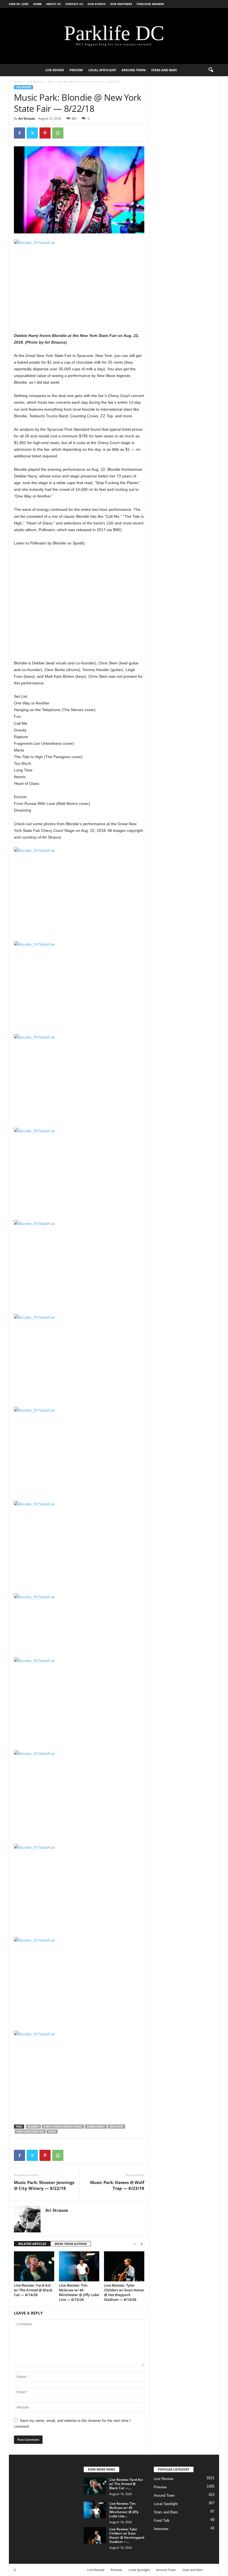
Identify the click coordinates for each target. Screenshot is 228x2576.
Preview (76, 70)
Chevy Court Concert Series (63, 2127)
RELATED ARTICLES (32, 2244)
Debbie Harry (96, 2127)
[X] (32, 133)
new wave (116, 2127)
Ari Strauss (27, 118)
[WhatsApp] (58, 133)
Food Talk (162, 2520)
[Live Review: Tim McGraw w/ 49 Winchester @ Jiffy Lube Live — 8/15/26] (79, 2266)
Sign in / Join (19, 4)
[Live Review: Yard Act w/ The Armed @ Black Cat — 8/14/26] (34, 2266)
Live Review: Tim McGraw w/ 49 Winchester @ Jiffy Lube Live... (124, 2510)
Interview (161, 2529)
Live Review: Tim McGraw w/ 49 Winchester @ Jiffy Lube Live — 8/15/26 (79, 2292)
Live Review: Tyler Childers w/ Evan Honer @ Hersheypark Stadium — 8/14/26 (124, 2292)
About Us (54, 4)
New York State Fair (30, 2132)
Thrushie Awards (150, 4)
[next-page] (142, 2244)
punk (52, 2132)
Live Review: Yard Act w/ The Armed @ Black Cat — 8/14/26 (33, 2290)
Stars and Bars (164, 70)
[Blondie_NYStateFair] (79, 283)
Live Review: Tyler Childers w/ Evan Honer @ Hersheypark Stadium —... (127, 2535)
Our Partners (121, 4)
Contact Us (74, 4)
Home (37, 4)
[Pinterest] (45, 133)
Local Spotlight (102, 70)
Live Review (55, 70)
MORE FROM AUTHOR (71, 2244)
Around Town (134, 70)
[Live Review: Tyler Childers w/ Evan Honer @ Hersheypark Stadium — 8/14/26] (124, 2266)
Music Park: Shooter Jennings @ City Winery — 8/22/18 (44, 2185)
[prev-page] (135, 2244)
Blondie (33, 2127)
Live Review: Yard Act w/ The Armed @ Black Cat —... (126, 2484)
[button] (211, 70)
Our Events (97, 4)
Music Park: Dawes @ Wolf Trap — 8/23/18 (117, 2185)
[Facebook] (19, 133)
